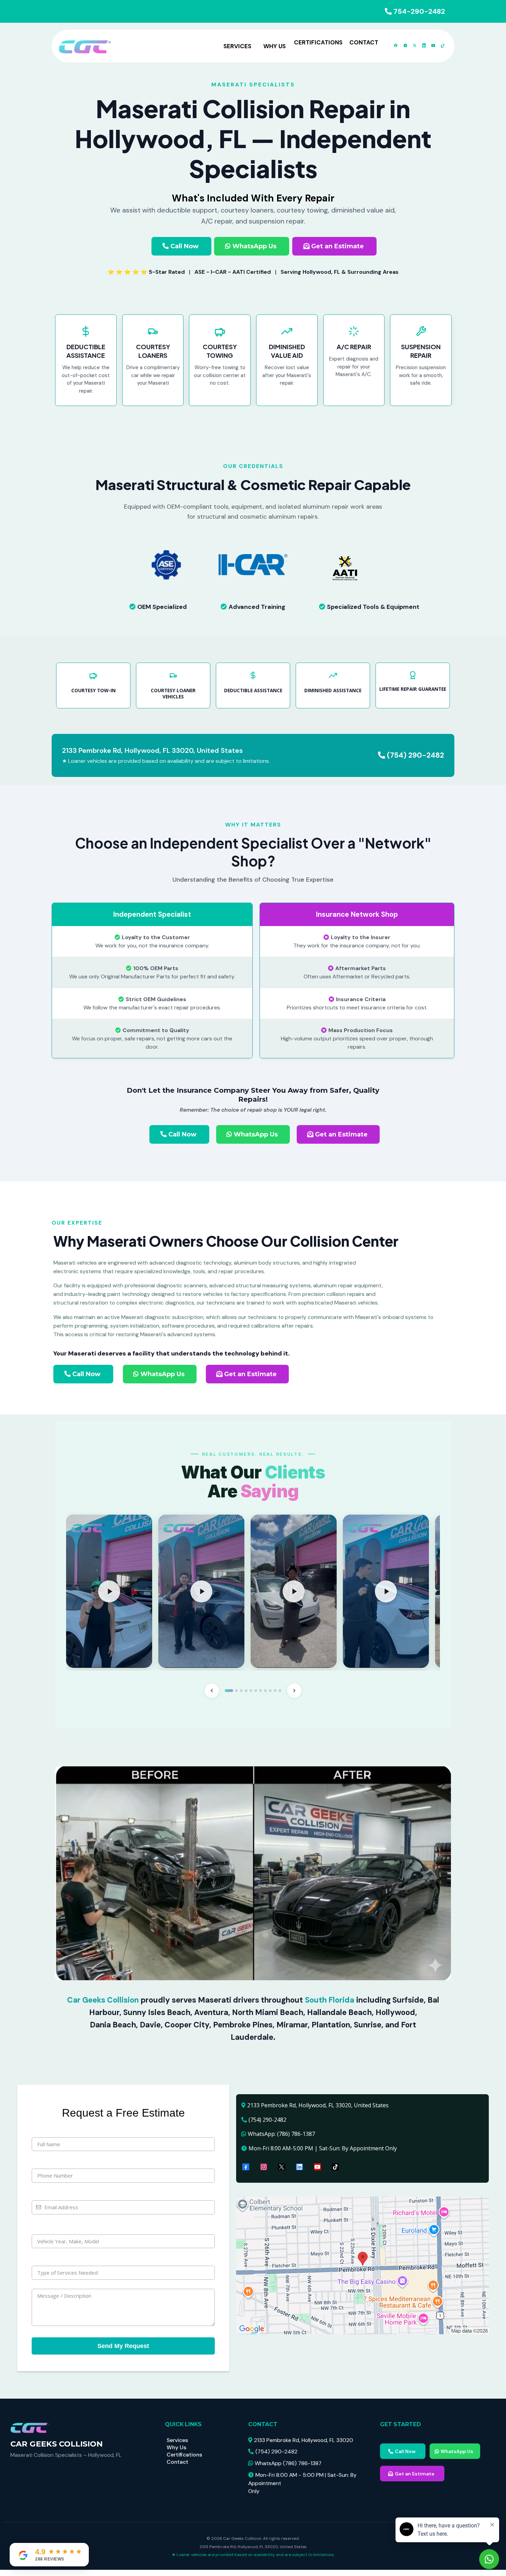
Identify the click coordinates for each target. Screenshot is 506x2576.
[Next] (294, 1691)
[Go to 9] (270, 1691)
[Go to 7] (261, 1691)
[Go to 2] (236, 1691)
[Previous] (212, 1691)
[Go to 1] (229, 1691)
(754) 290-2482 (415, 755)
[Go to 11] (280, 1691)
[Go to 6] (256, 1691)
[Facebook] (246, 2167)
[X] (282, 2167)
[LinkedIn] (299, 2167)
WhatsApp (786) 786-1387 (288, 2463)
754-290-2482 (419, 11)
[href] (362, 2265)
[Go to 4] (246, 1691)
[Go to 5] (251, 1691)
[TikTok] (335, 2167)
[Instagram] (264, 2167)
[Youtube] (317, 2167)
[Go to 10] (275, 1691)
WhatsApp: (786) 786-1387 (281, 2134)
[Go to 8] (265, 1691)
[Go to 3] (241, 1691)
